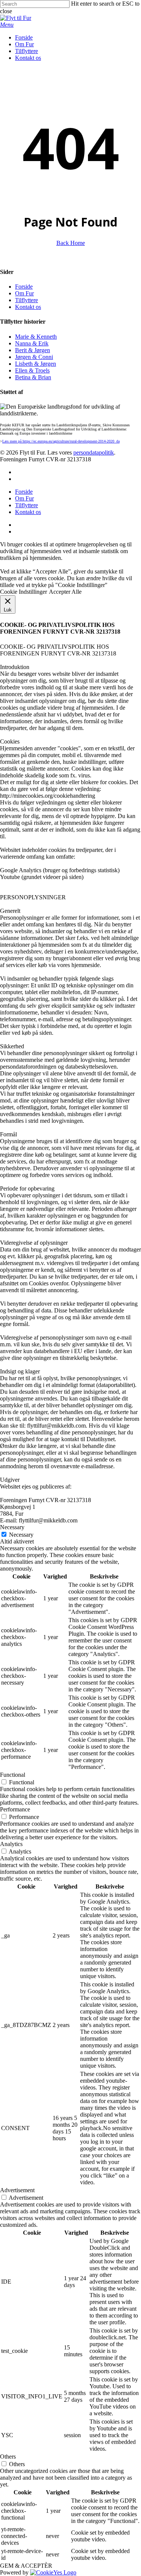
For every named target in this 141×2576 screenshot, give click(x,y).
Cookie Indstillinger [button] (23, 592)
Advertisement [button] (17, 2190)
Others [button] (8, 2457)
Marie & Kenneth (36, 337)
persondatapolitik (94, 452)
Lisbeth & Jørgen (36, 364)
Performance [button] (15, 1809)
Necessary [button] (12, 1527)
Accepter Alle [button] (65, 592)
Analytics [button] (11, 1844)
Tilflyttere (27, 300)
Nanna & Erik (32, 343)
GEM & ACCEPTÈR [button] (26, 2566)
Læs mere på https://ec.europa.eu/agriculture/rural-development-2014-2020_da (61, 441)
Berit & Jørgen (33, 350)
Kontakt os (28, 307)
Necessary (21, 1535)
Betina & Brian (33, 377)
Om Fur (24, 293)
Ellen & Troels (32, 370)
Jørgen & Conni (34, 357)
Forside (24, 287)
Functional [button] (13, 1775)
